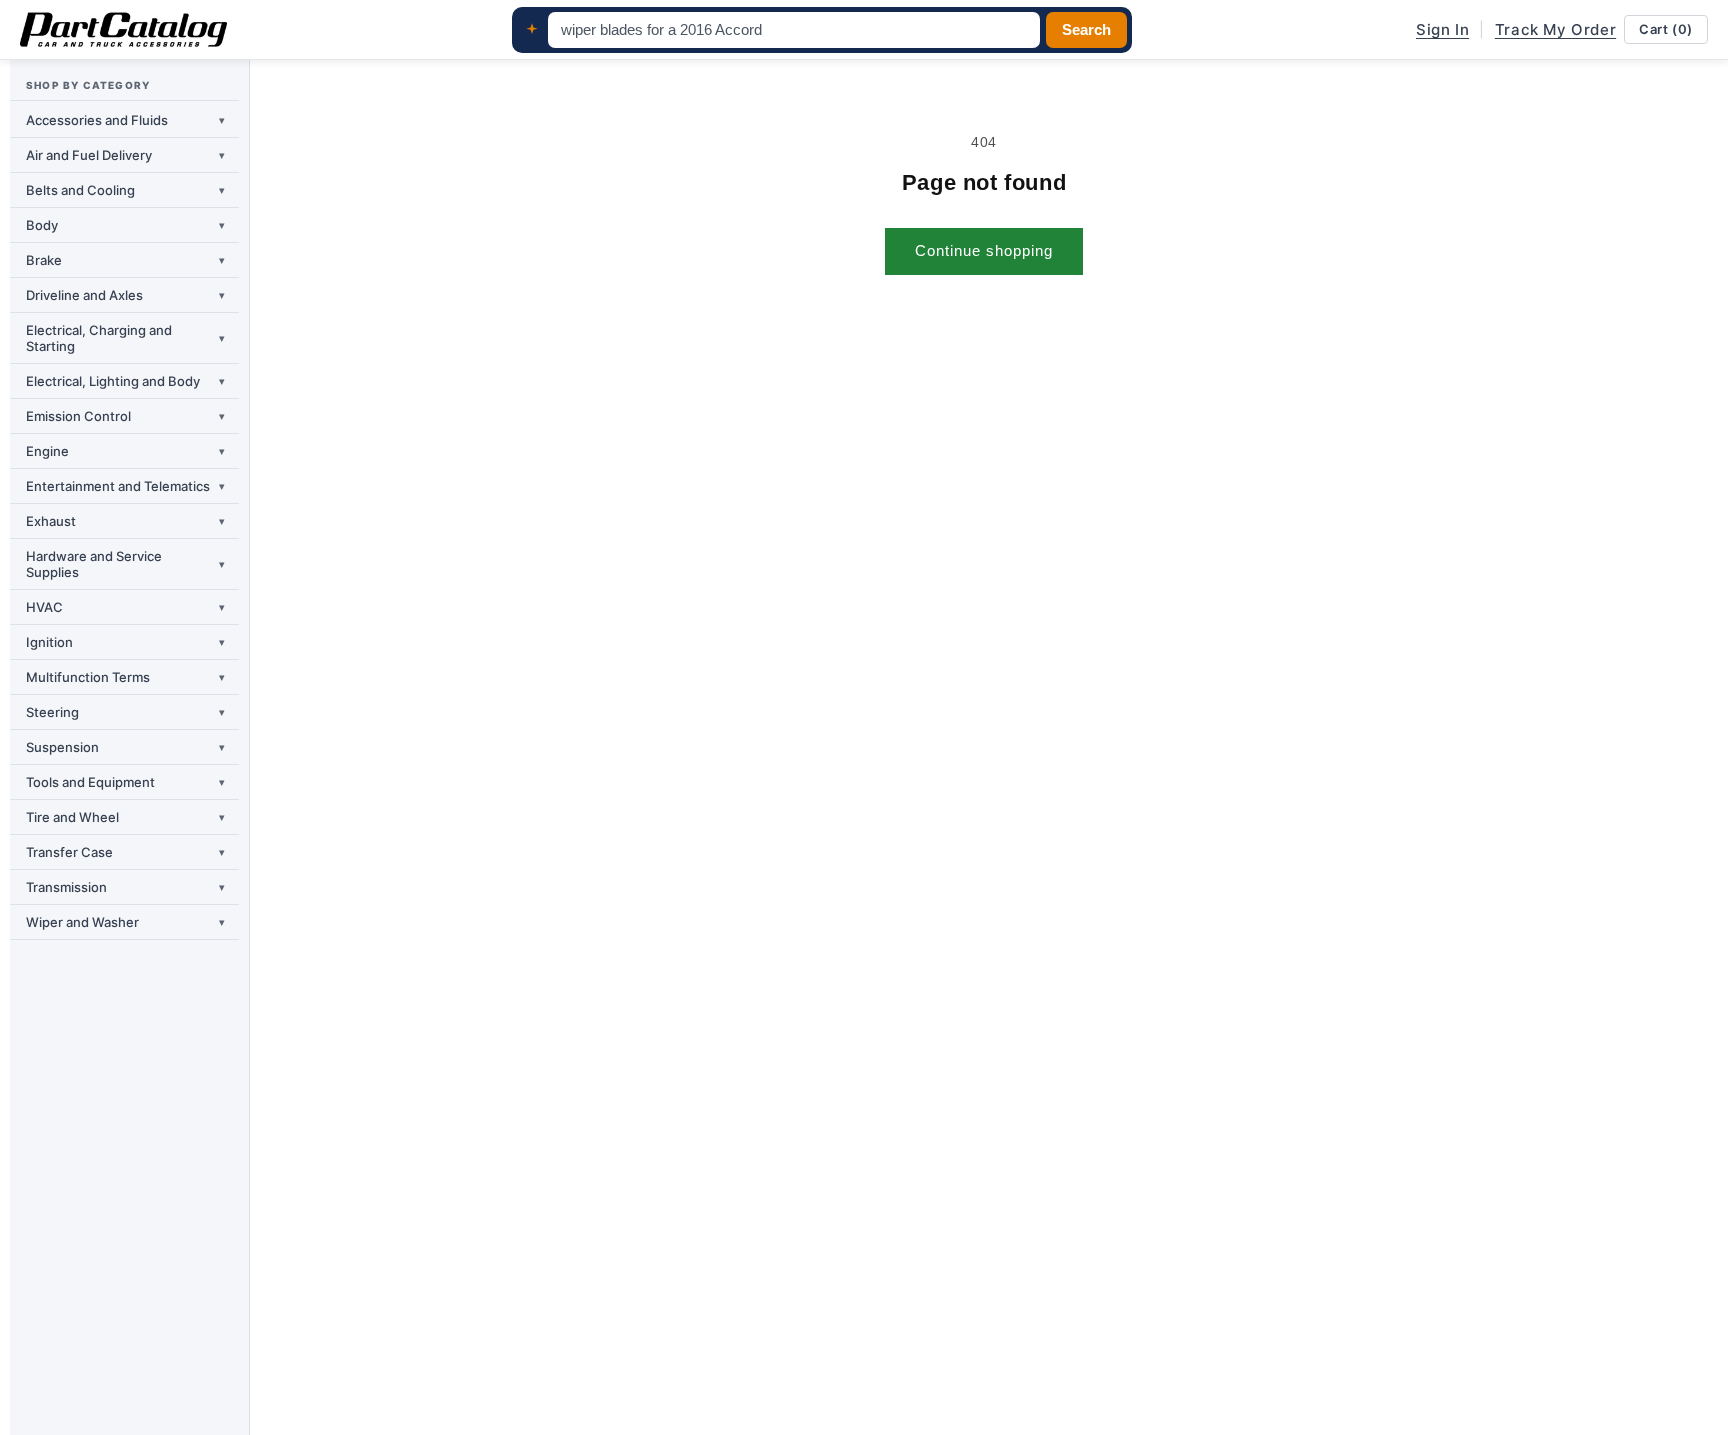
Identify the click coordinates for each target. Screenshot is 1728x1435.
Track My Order (1555, 29)
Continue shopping (984, 250)
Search (1086, 30)
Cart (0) (1666, 29)
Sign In (1442, 29)
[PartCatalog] (123, 30)
